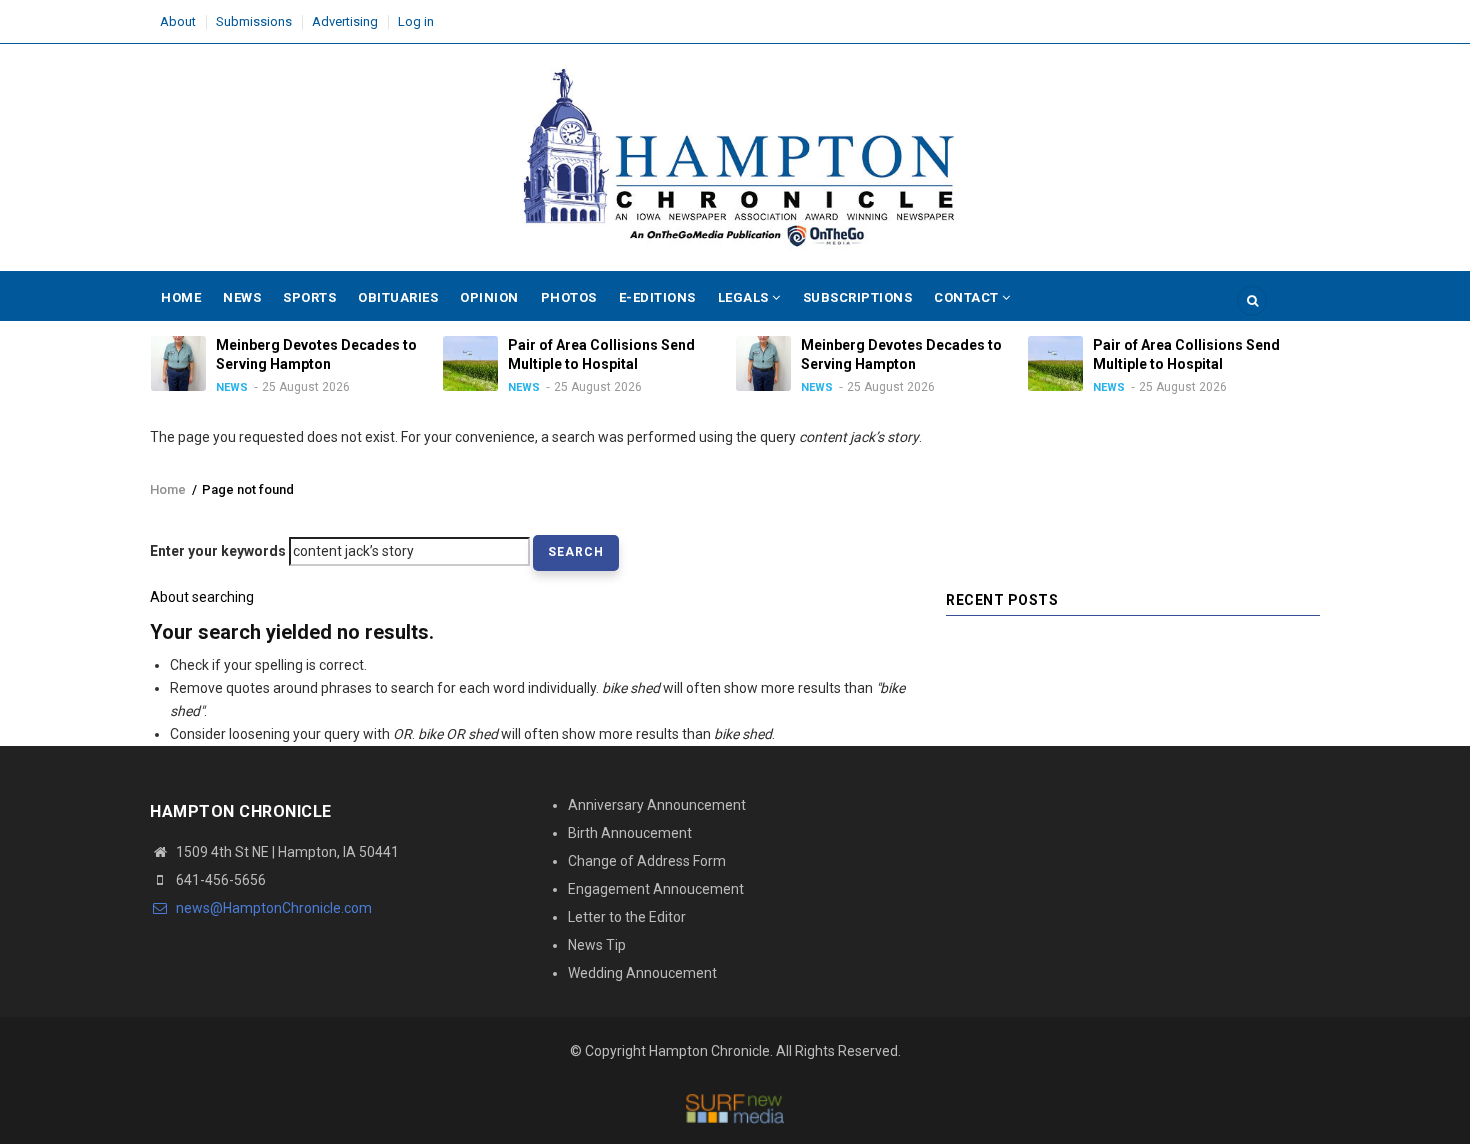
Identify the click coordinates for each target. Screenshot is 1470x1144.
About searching (202, 597)
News (242, 297)
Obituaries (398, 297)
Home (181, 297)
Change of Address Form (647, 861)
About (178, 21)
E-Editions (657, 297)
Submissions (254, 21)
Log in (416, 21)
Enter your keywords (218, 551)
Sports (309, 297)
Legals (745, 297)
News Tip (597, 945)
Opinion (489, 297)
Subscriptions (858, 297)
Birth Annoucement (630, 833)
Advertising (345, 21)
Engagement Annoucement (656, 889)
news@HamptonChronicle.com (272, 908)
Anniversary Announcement (657, 805)
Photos (569, 297)
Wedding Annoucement (642, 973)
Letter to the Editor (627, 917)
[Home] (735, 158)
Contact (968, 297)
